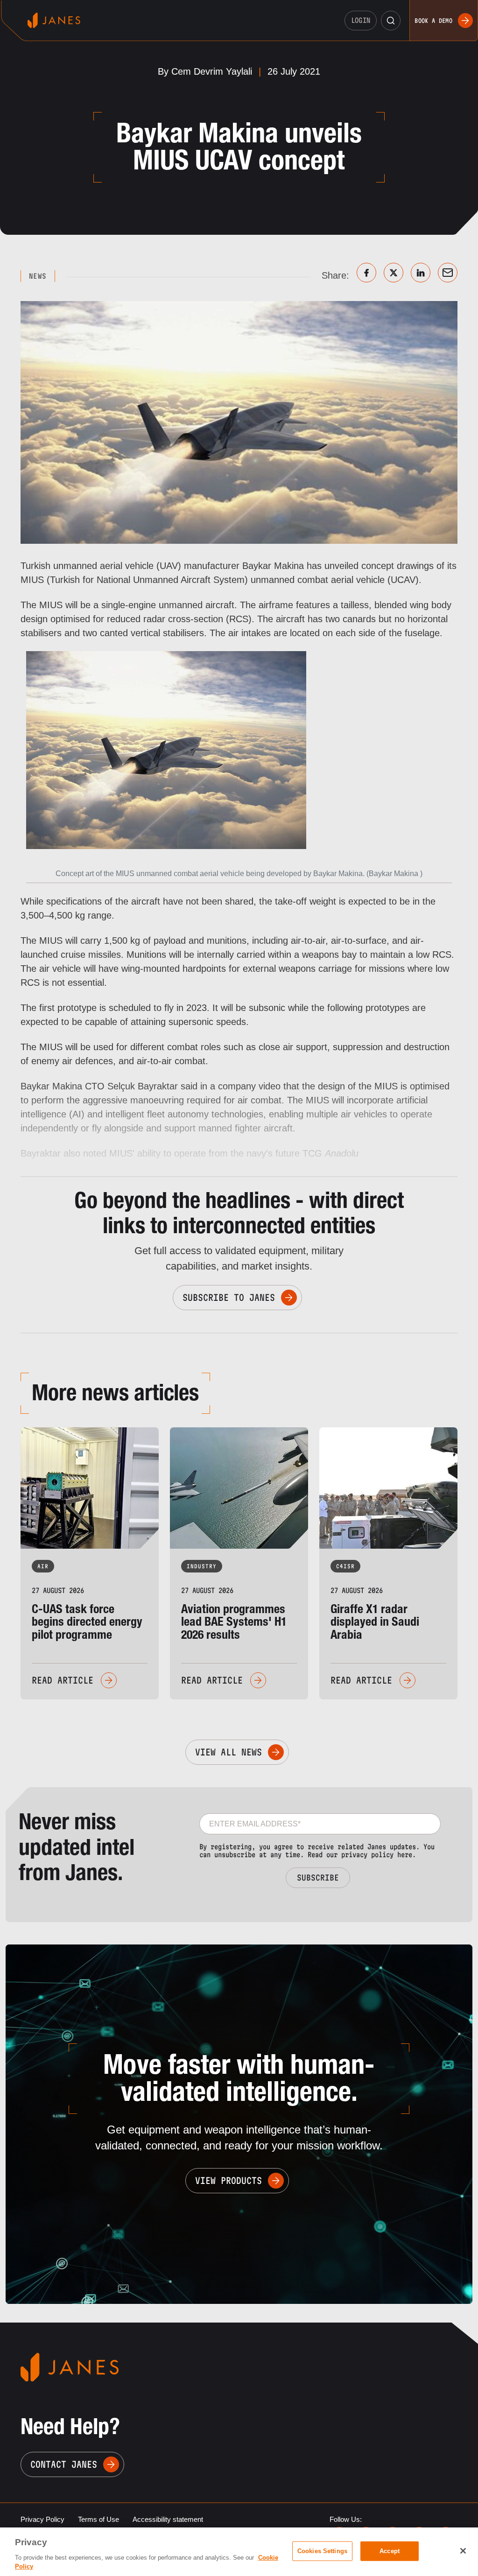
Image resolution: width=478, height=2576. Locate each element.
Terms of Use (98, 2519)
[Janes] (54, 20)
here (405, 1855)
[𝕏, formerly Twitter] (394, 273)
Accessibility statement (168, 2519)
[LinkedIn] (421, 273)
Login (361, 20)
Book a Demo (433, 21)
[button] (391, 21)
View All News (228, 1752)
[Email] (448, 273)
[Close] (463, 2551)
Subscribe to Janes (229, 1298)
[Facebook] (366, 273)
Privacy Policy (42, 2519)
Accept (390, 2551)
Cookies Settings (322, 2551)
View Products (228, 2181)
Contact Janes (64, 2464)
